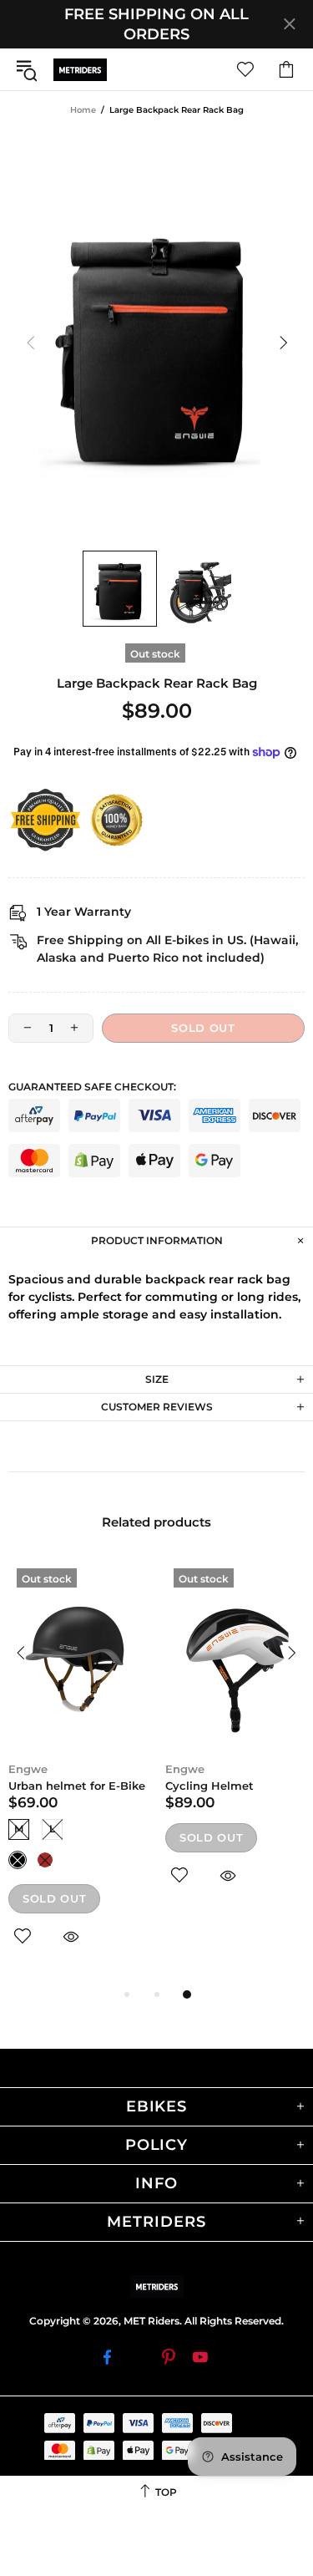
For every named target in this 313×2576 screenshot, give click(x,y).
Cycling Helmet (210, 1786)
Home (83, 110)
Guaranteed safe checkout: (92, 1087)
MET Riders (80, 70)
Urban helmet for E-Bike (77, 1786)
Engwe (28, 1769)
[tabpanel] (78, 1772)
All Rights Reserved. (234, 2321)
